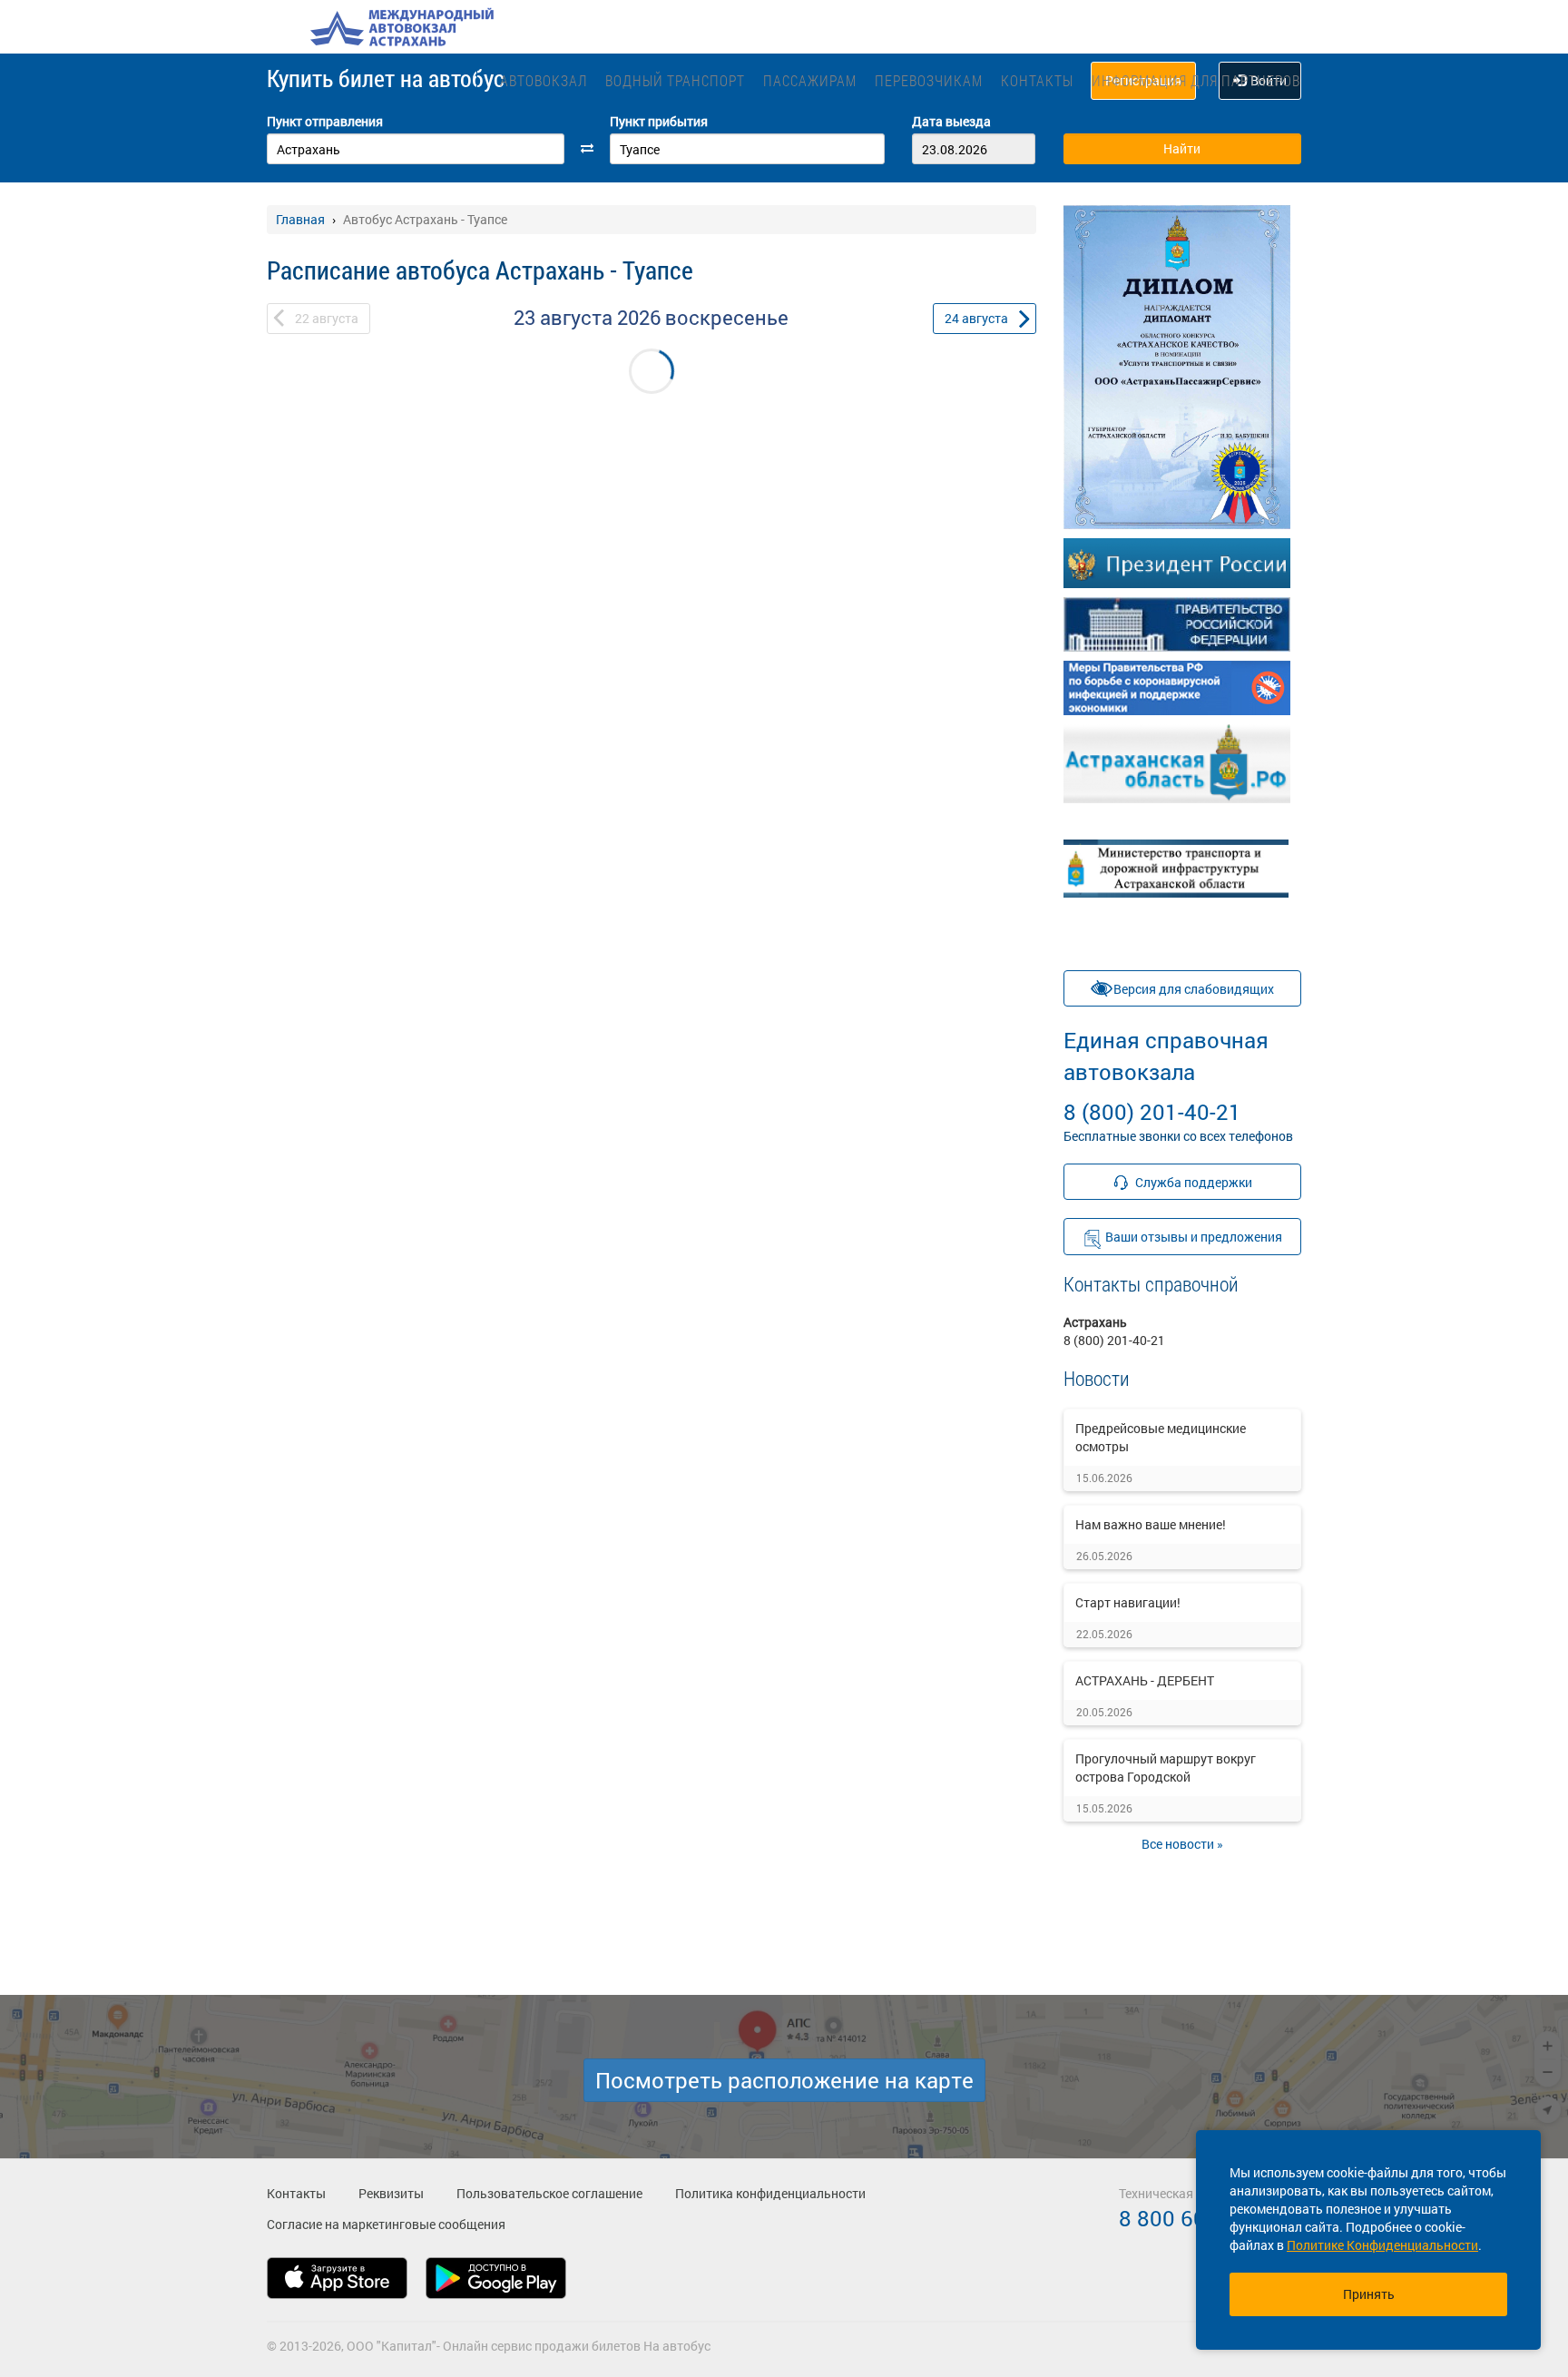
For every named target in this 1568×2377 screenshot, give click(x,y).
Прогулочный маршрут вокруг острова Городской (1166, 1768)
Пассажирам (810, 80)
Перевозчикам (929, 80)
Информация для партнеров (1196, 80)
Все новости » (1182, 1844)
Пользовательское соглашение (549, 2193)
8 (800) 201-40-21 (1166, 1076)
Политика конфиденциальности (770, 2193)
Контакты (1037, 80)
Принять (1369, 2294)
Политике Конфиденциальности (1382, 2245)
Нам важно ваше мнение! (1151, 1524)
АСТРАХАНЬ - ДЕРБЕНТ (1145, 1680)
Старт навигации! (1128, 1602)
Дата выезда (951, 121)
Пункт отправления (325, 121)
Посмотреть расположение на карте (784, 2080)
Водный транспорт (675, 80)
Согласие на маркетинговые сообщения (386, 2224)
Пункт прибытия (659, 121)
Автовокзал (544, 80)
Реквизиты (391, 2193)
